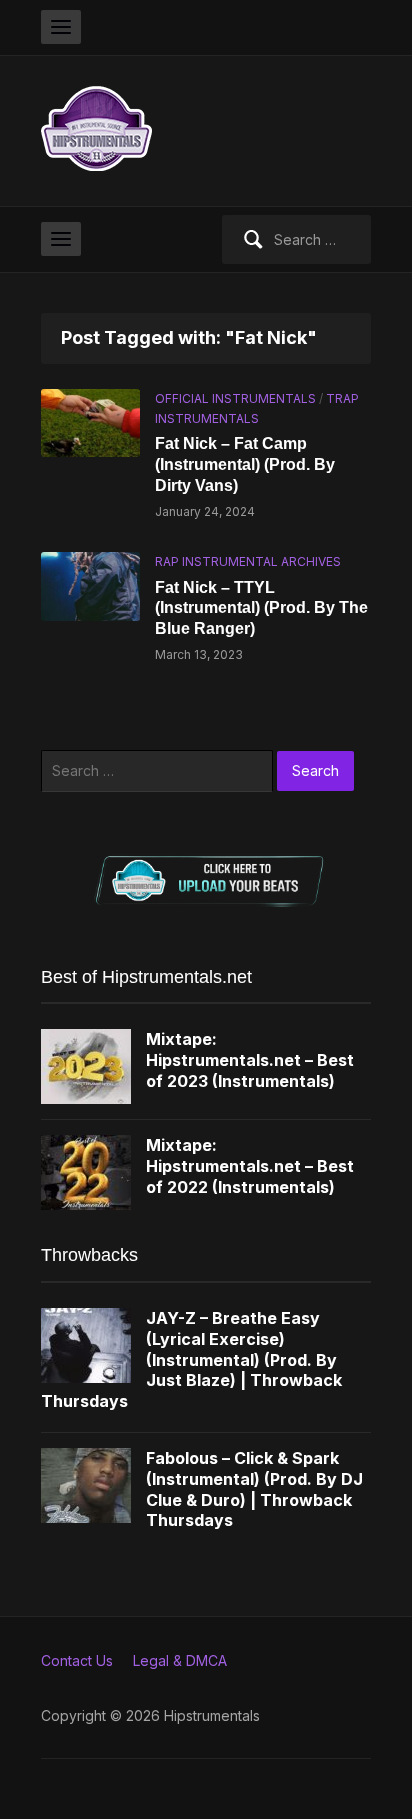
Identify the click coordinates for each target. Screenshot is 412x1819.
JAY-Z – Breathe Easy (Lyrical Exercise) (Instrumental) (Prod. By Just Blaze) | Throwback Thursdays (191, 1359)
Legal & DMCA (180, 1660)
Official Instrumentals (235, 398)
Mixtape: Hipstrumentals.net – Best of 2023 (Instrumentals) (250, 1060)
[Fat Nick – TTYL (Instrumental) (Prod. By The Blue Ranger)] (90, 584)
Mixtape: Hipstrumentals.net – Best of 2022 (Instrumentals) (250, 1166)
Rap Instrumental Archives (248, 561)
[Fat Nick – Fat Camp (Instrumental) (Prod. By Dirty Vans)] (90, 421)
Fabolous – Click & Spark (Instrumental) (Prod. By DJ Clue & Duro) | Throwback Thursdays (254, 1489)
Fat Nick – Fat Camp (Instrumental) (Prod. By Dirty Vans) (245, 464)
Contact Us (77, 1660)
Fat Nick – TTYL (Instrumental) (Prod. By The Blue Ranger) (261, 608)
